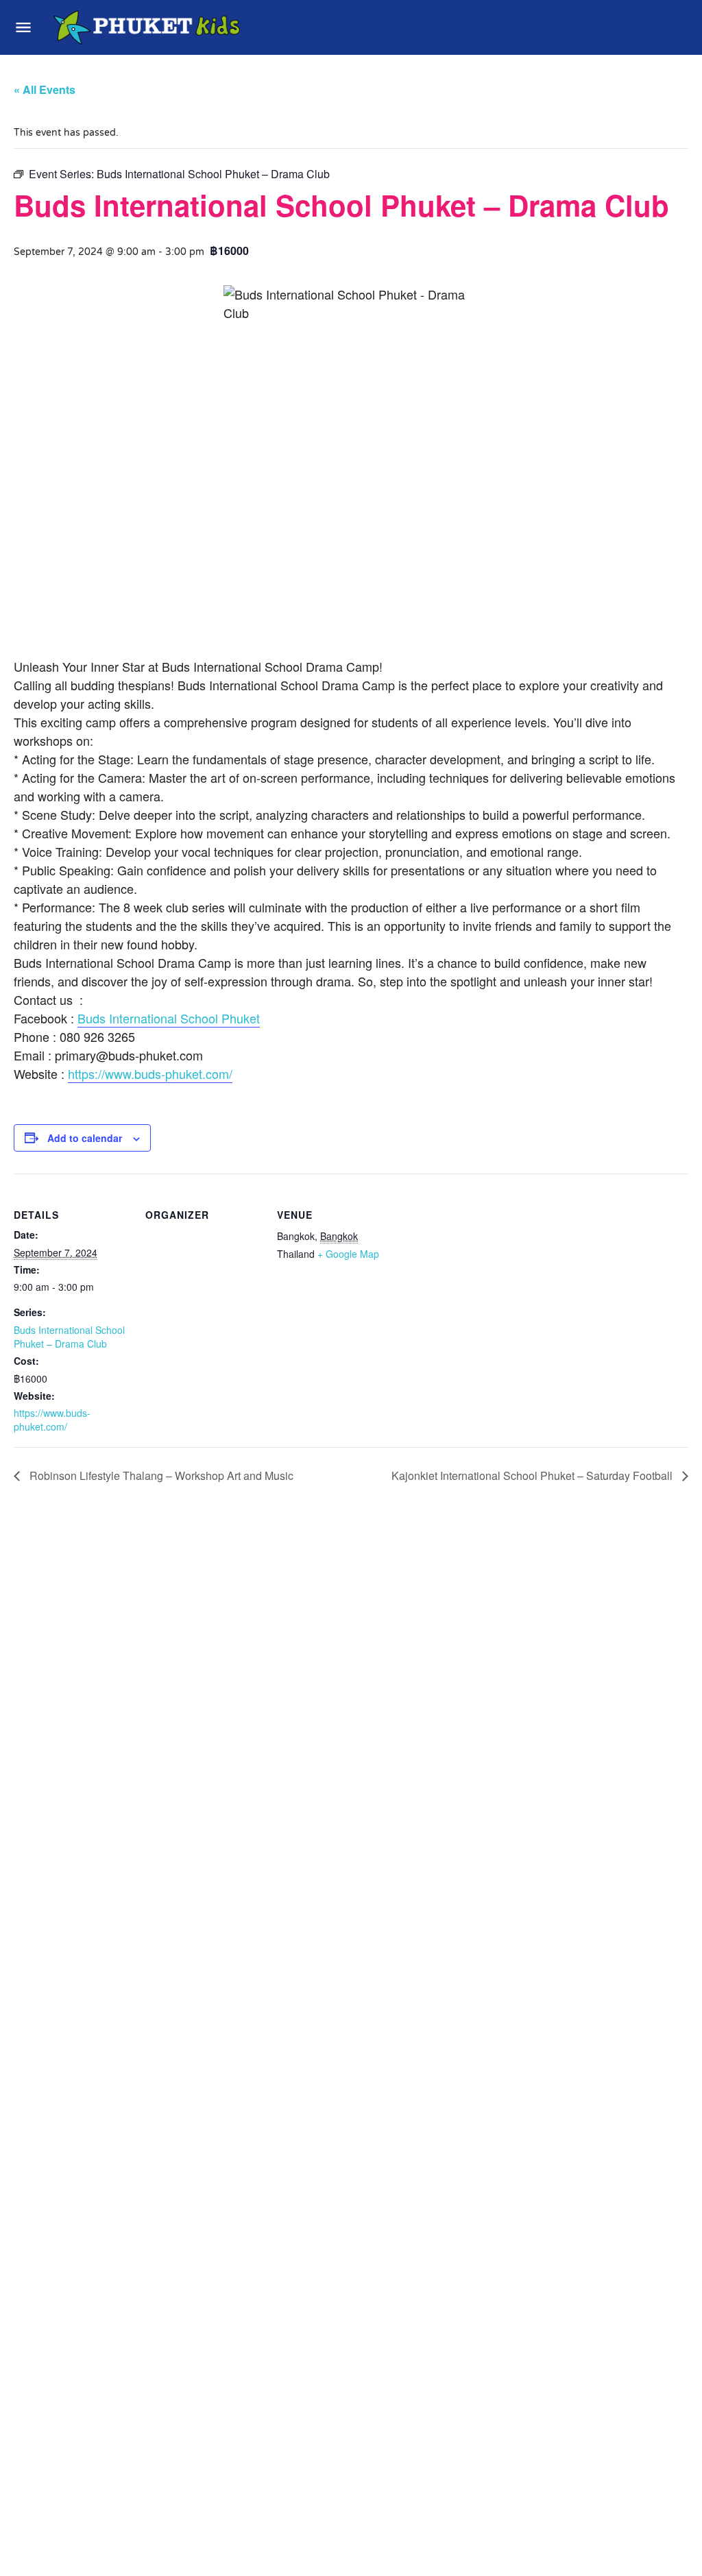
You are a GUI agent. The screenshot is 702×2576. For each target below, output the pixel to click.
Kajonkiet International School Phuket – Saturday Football (533, 1475)
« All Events (45, 89)
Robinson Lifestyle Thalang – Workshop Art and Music (160, 1475)
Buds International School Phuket (169, 1018)
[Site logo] (148, 27)
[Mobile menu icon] (23, 27)
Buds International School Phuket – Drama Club (69, 1337)
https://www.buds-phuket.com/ (150, 1073)
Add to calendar (85, 1138)
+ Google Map (348, 1254)
